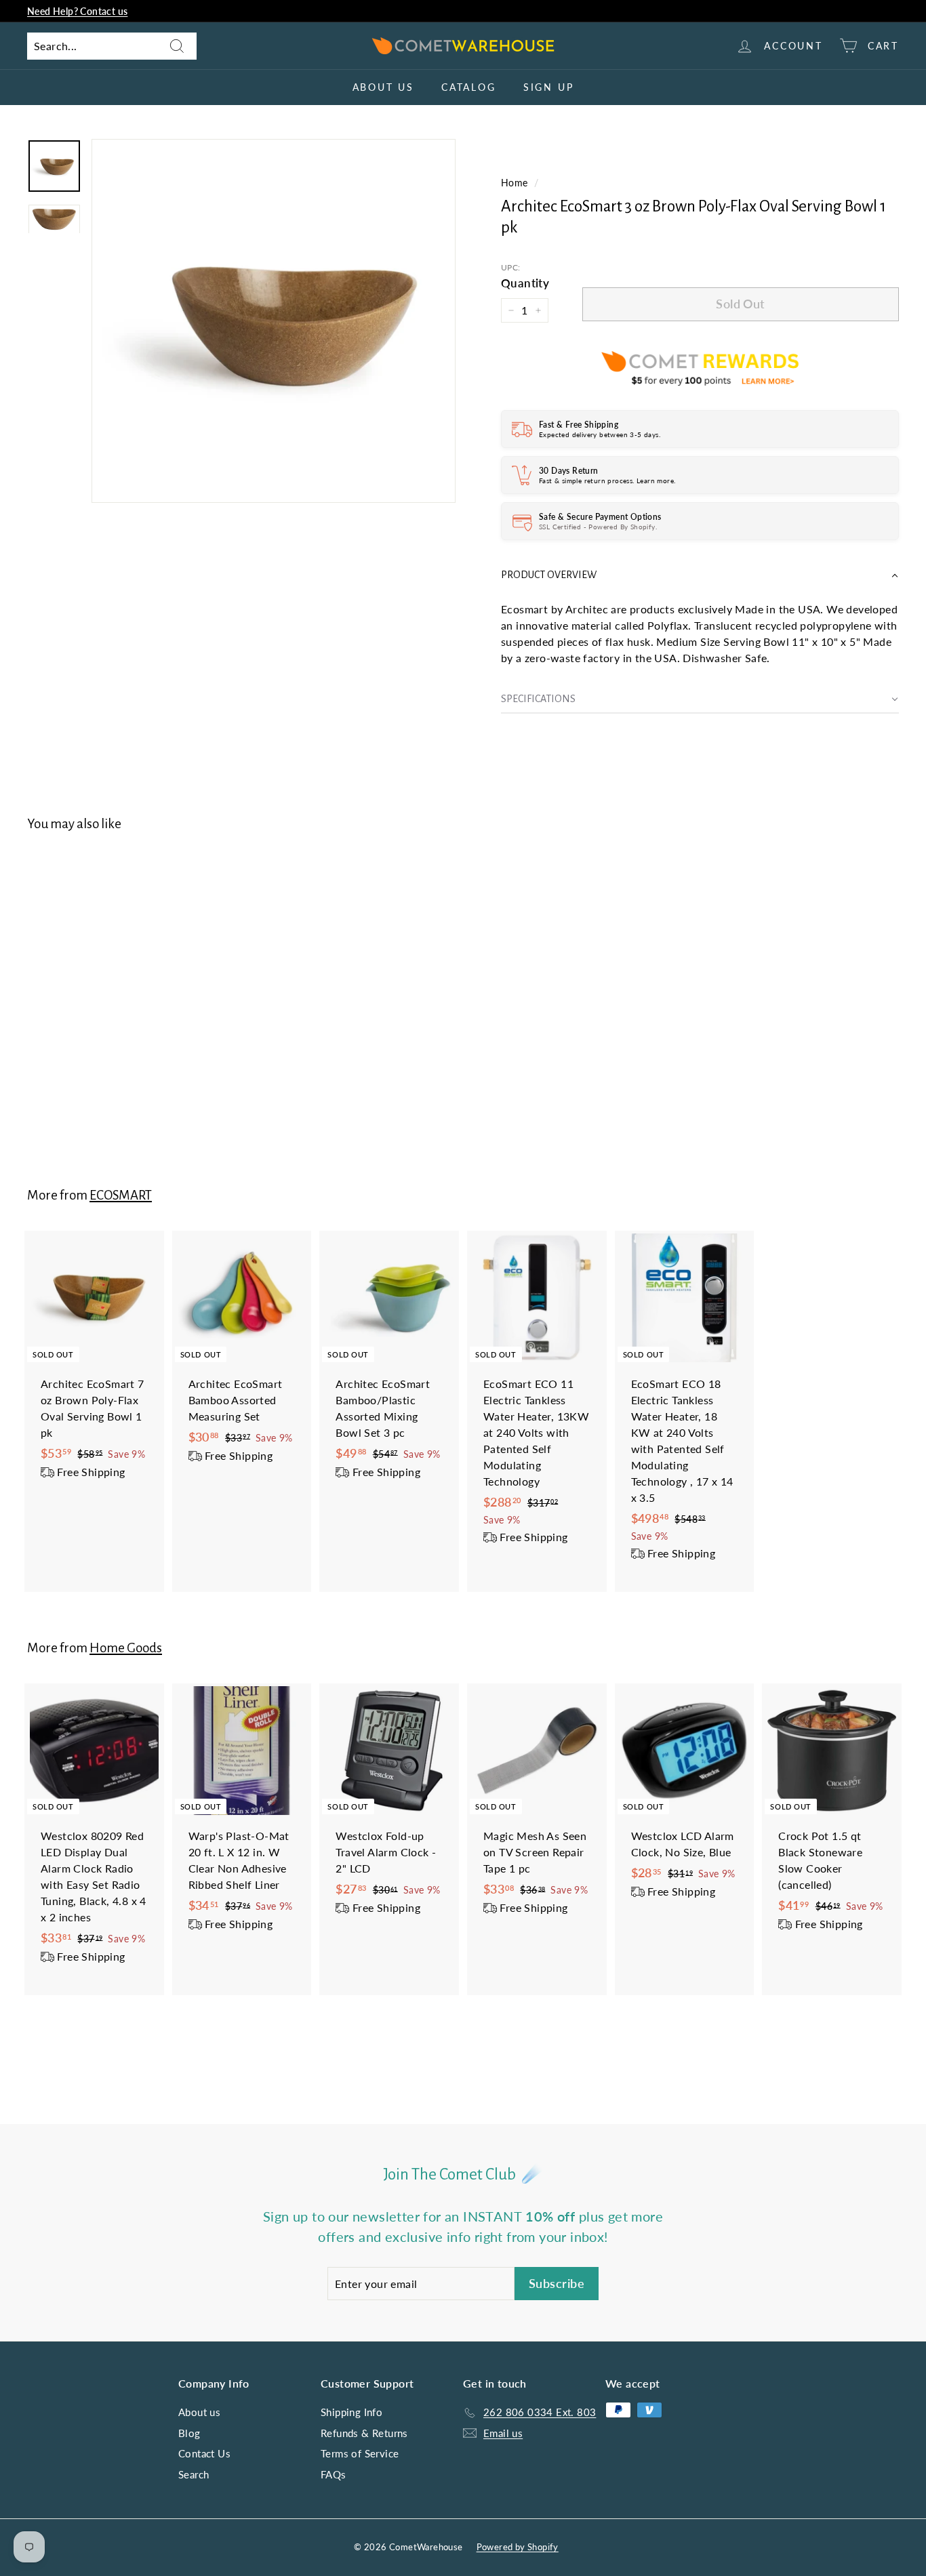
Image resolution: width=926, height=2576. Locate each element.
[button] (700, 575)
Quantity (525, 283)
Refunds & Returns (364, 2433)
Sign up (549, 87)
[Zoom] (274, 321)
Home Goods (126, 1648)
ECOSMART (121, 1195)
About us (383, 87)
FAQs (334, 2474)
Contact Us (204, 2453)
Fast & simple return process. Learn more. (607, 481)
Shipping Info (351, 2412)
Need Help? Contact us (77, 11)
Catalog (469, 87)
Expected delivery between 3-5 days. (600, 434)
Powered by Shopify (518, 2547)
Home (515, 183)
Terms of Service (360, 2453)
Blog (189, 2433)
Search (194, 2474)
